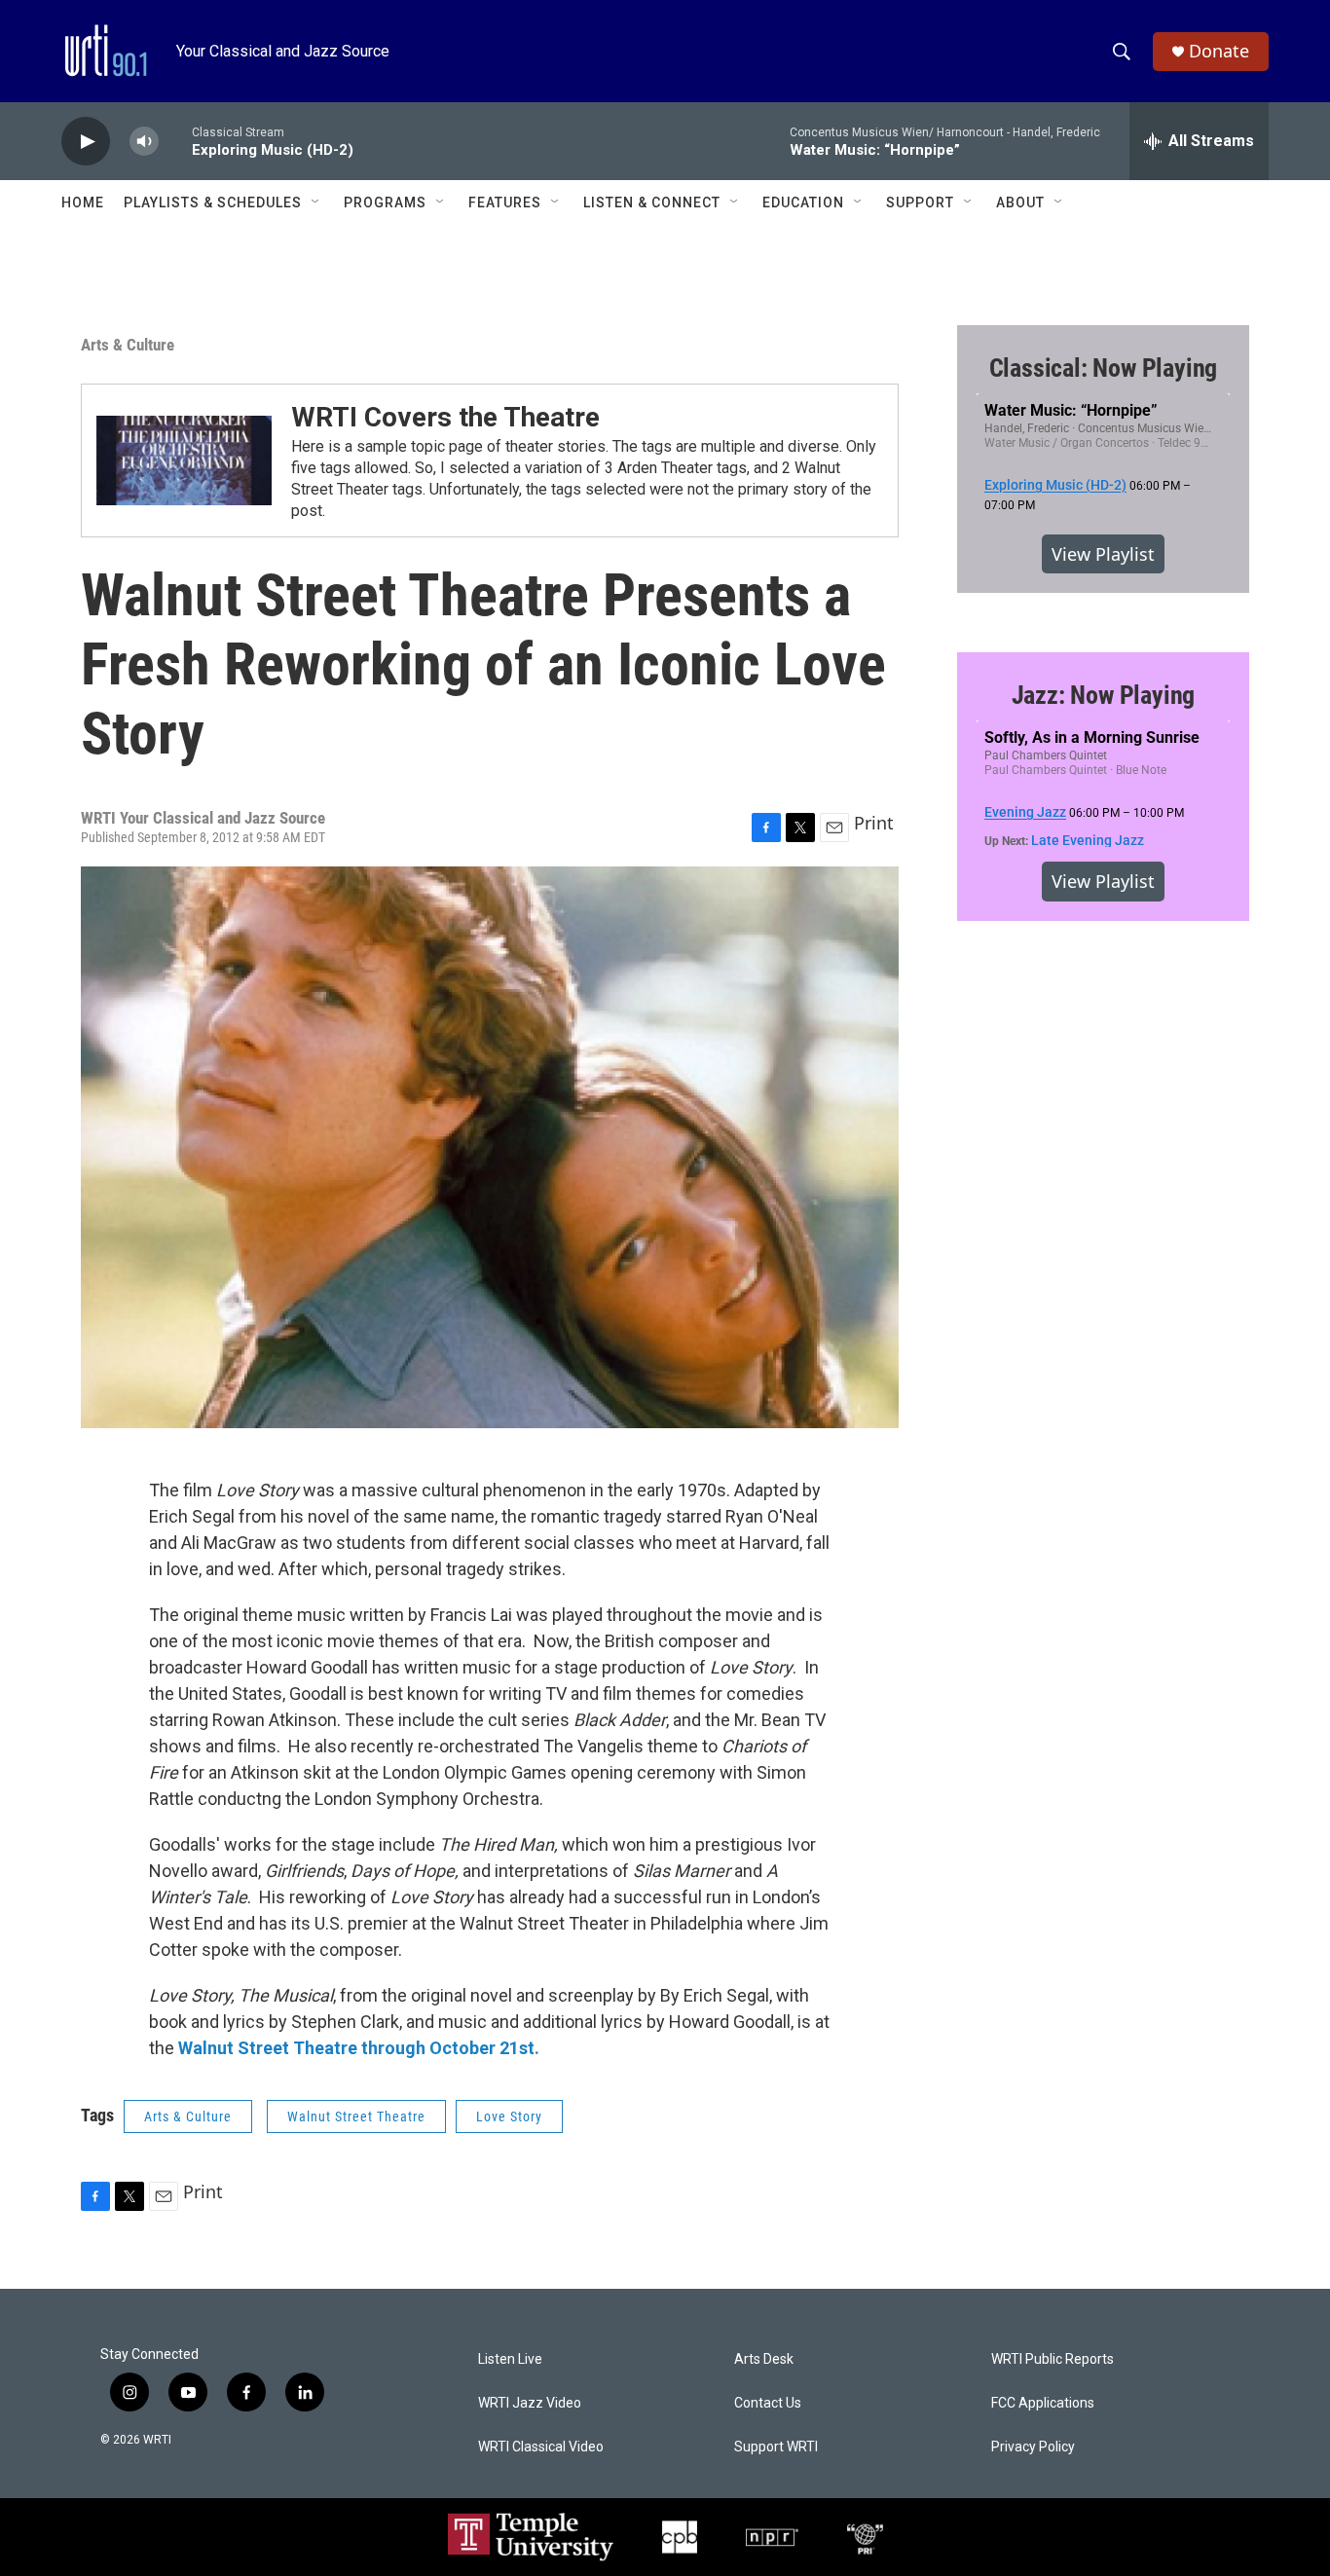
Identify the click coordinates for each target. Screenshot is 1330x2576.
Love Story (509, 2116)
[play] (86, 142)
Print (874, 823)
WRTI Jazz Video (530, 2403)
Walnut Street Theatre (356, 2116)
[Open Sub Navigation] (316, 202)
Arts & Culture (128, 345)
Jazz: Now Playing (1104, 695)
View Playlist (1103, 554)
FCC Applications (1043, 2403)
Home (83, 202)
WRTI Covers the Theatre (445, 417)
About (1020, 202)
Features (505, 202)
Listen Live (510, 2359)
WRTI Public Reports (1053, 2359)
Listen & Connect (652, 202)
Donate (1219, 51)
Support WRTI (776, 2447)
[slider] (175, 141)
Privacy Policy (1033, 2447)
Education (803, 202)
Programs (385, 202)
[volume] (144, 142)
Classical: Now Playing (1104, 368)
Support (920, 202)
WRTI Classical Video (541, 2447)
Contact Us (768, 2403)
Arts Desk (764, 2359)
